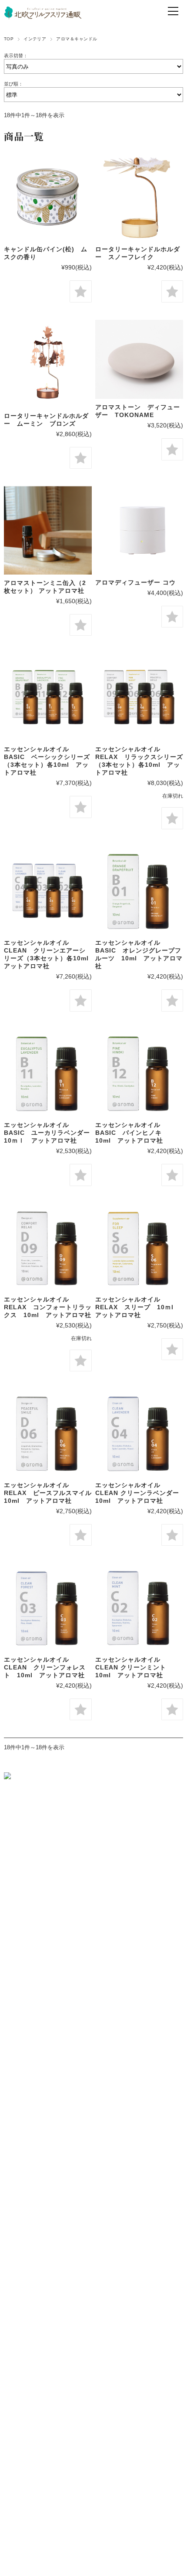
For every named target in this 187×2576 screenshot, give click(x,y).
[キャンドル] (48, 197)
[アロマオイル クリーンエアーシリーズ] (48, 890)
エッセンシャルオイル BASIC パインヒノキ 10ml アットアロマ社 (132, 1133)
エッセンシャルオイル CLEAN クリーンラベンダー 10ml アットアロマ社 (140, 1493)
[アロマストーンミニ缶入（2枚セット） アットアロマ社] (48, 530)
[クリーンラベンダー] (139, 1433)
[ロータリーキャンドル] (48, 364)
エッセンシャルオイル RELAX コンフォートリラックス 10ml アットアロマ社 (48, 1307)
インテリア (35, 39)
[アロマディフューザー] (139, 530)
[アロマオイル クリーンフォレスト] (48, 1607)
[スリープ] (139, 1247)
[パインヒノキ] (139, 1073)
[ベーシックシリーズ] (48, 697)
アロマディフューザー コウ (135, 582)
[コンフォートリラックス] (48, 1247)
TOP (9, 39)
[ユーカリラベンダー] (48, 1073)
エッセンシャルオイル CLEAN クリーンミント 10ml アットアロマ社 (134, 1667)
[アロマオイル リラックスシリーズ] (139, 697)
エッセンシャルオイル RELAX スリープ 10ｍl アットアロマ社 (138, 1307)
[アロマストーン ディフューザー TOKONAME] (139, 360)
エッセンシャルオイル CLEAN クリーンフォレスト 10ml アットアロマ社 (45, 1667)
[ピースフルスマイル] (48, 1433)
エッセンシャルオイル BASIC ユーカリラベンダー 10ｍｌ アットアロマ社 (50, 1133)
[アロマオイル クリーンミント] (139, 1607)
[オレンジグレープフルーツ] (139, 890)
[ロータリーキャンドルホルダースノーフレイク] (139, 197)
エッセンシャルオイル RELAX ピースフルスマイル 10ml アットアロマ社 (51, 1493)
